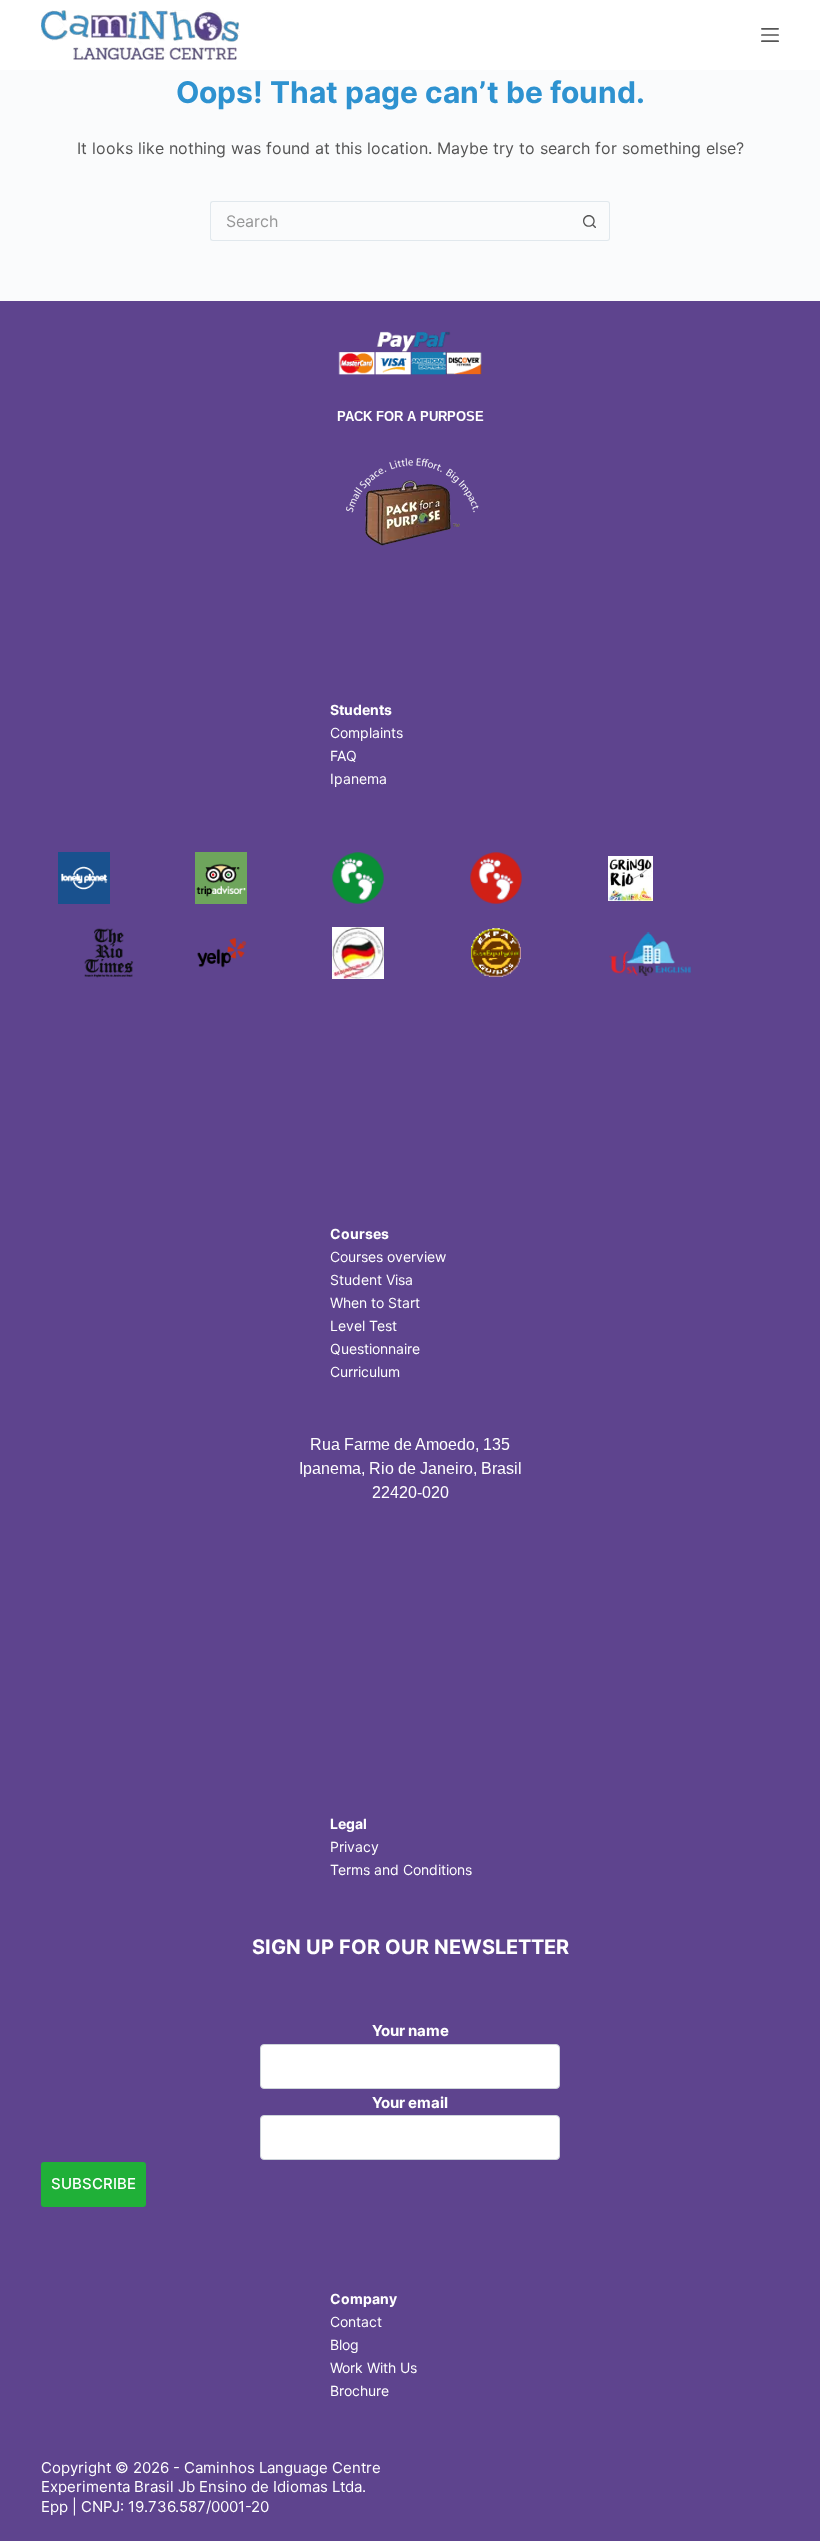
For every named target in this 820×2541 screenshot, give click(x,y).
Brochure (359, 2390)
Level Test (363, 1325)
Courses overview (388, 1256)
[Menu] (770, 35)
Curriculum (365, 1371)
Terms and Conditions (401, 1869)
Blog (344, 2344)
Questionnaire (375, 1348)
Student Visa (371, 1279)
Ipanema (358, 778)
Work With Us (373, 2367)
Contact (356, 2321)
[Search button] (590, 221)
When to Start (375, 1302)
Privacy (354, 1846)
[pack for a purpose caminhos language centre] (410, 499)
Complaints (366, 732)
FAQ (343, 755)
